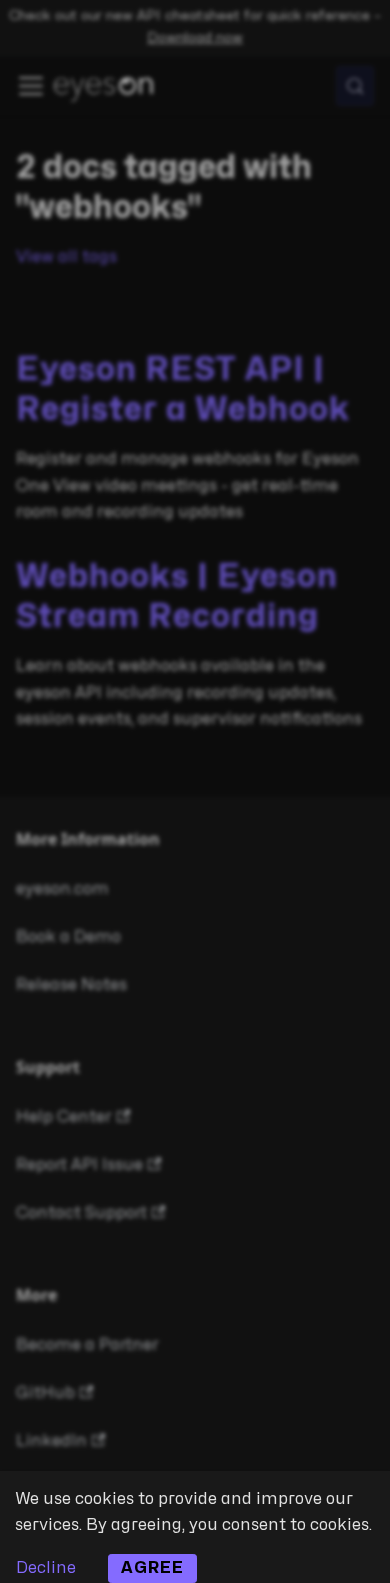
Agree (152, 1568)
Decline (46, 1568)
